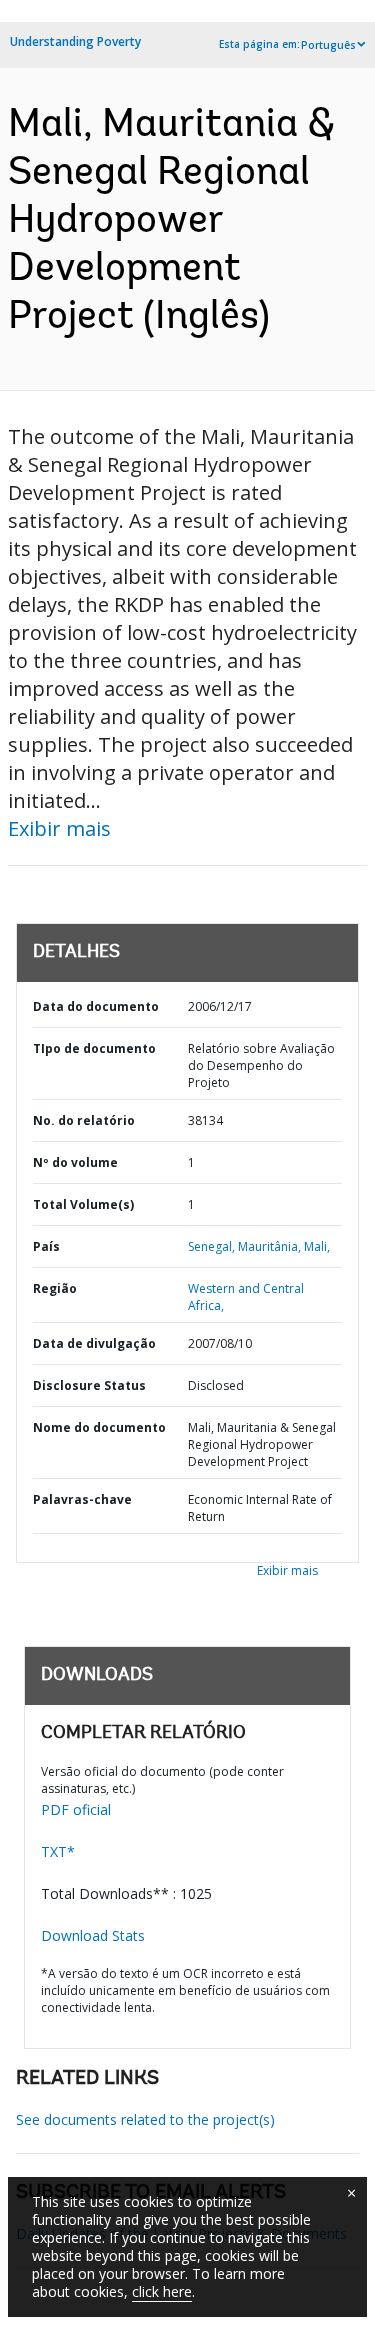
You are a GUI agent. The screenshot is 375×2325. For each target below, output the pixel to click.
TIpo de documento (94, 1048)
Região (55, 1288)
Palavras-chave (82, 1499)
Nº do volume (75, 1162)
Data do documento (96, 1006)
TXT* (58, 1851)
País (46, 1246)
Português (328, 45)
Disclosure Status (89, 1385)
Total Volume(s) (83, 1204)
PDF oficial (76, 1809)
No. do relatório (84, 1120)
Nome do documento (99, 1427)
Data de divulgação (94, 1343)
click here (162, 2291)
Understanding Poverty (75, 41)
